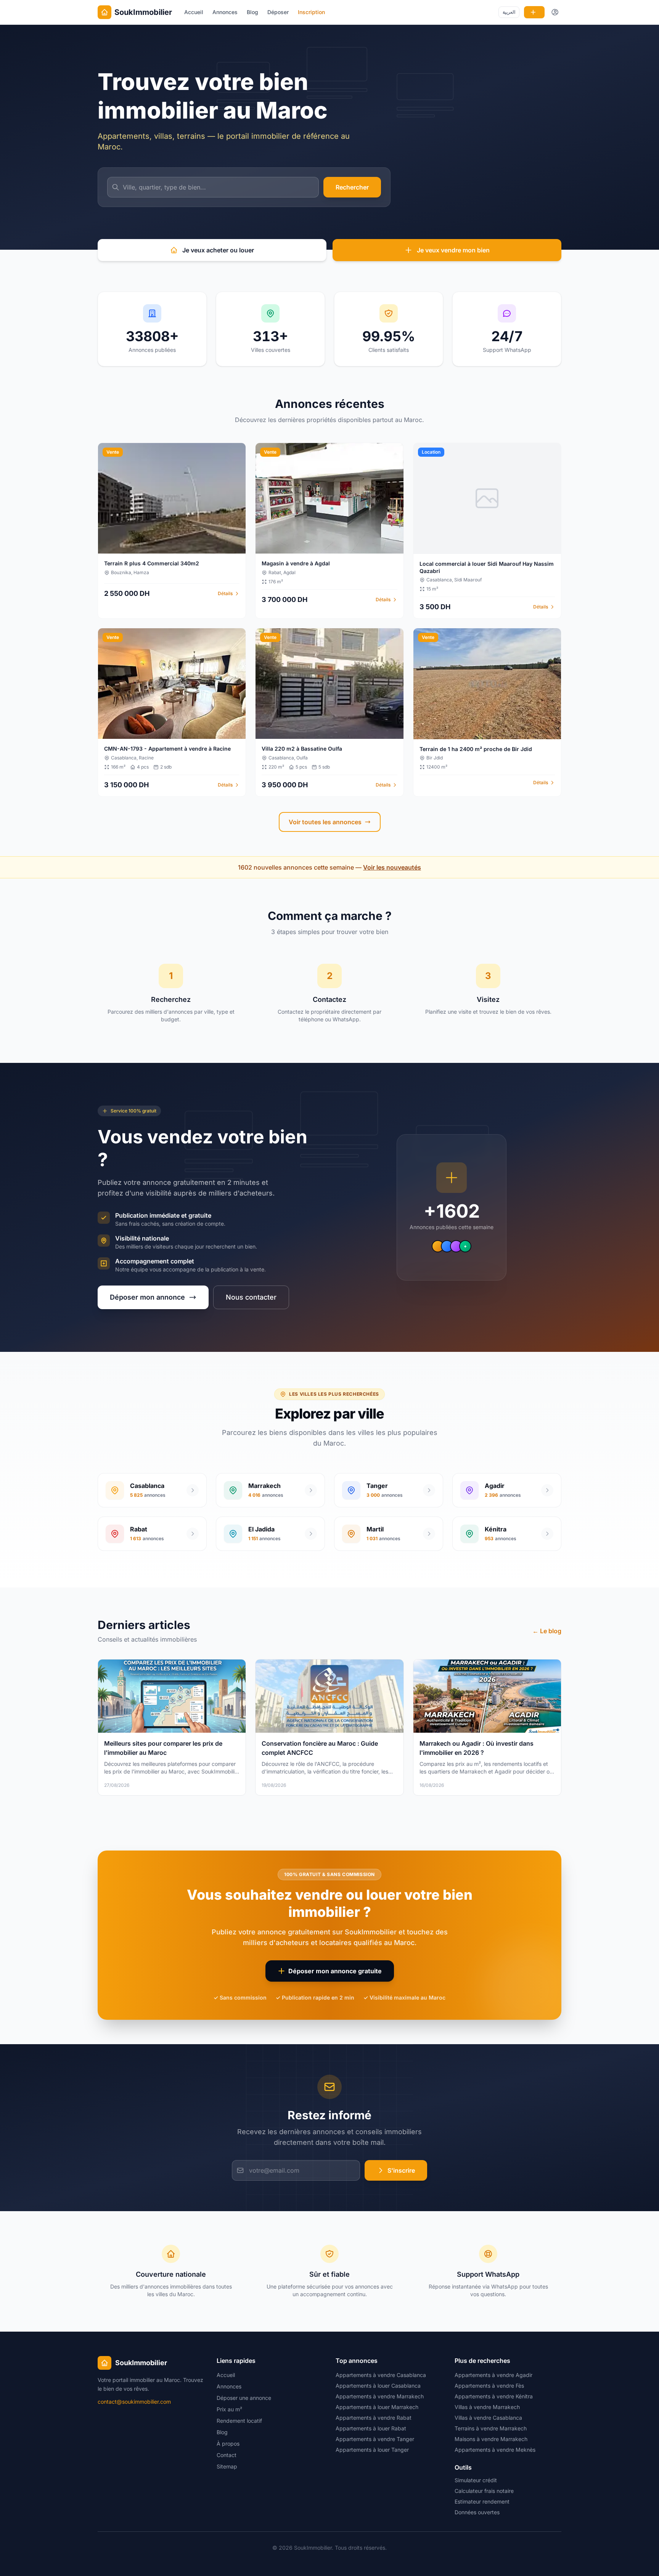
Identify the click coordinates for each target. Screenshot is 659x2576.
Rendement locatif (239, 2421)
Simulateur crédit (476, 2480)
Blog (252, 12)
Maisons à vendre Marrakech (491, 2439)
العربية (509, 12)
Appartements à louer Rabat (371, 2428)
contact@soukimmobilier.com (134, 2402)
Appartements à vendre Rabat (374, 2418)
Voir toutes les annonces (325, 822)
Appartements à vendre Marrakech (380, 2396)
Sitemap (227, 2466)
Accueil (194, 12)
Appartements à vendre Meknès (495, 2450)
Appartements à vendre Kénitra (494, 2396)
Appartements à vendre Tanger (375, 2439)
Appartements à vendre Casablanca (381, 2375)
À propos (228, 2444)
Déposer (278, 12)
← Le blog (547, 1631)
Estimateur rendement (482, 2501)
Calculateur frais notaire (484, 2491)
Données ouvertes (477, 2512)
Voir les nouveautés (392, 867)
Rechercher (352, 187)
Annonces (225, 12)
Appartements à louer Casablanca (378, 2386)
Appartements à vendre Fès (489, 2386)
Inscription (311, 12)
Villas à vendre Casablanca (488, 2418)
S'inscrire (401, 2170)
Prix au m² (229, 2409)
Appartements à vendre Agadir (493, 2375)
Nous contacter (251, 1297)
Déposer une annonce (244, 2398)
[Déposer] (534, 12)
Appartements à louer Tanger (372, 2450)
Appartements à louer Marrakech (377, 2407)
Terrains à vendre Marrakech (491, 2428)
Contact (227, 2455)
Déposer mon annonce (147, 1297)
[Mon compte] (555, 12)
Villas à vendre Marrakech (487, 2407)
